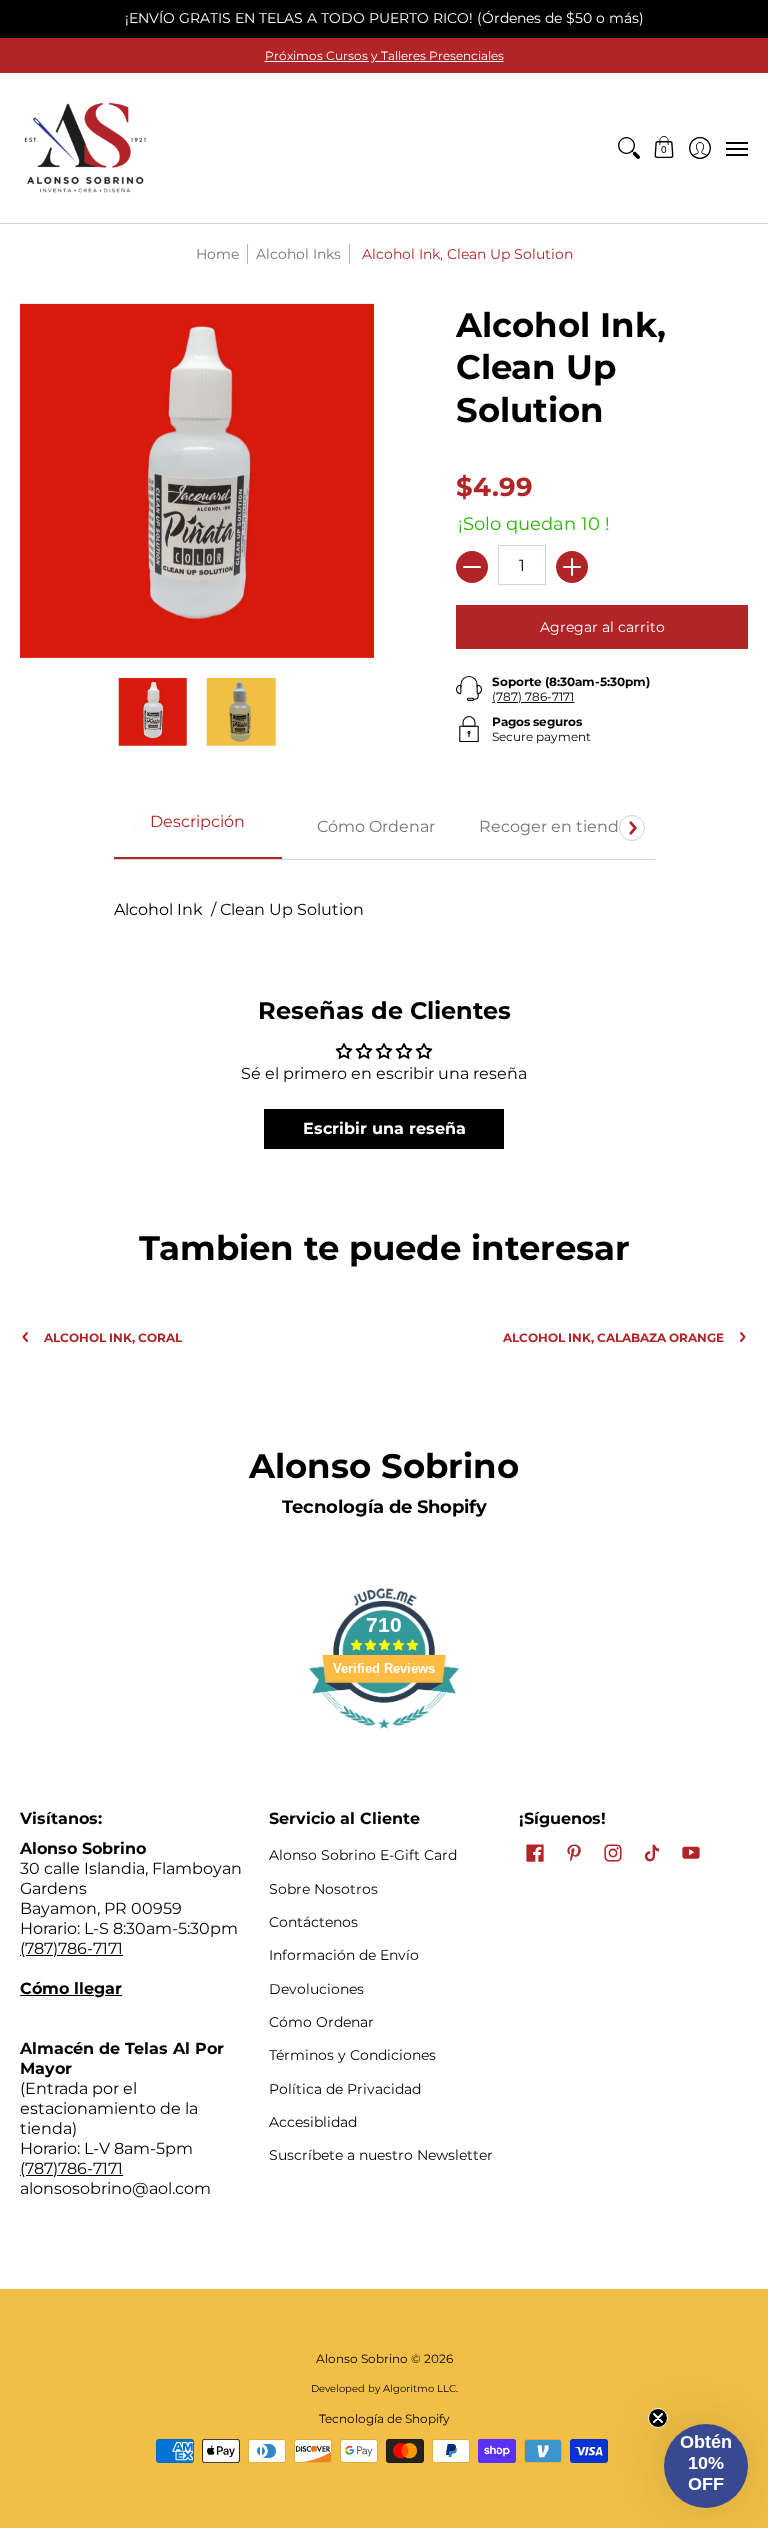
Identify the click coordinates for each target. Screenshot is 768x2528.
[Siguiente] (632, 828)
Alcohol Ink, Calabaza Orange (613, 1337)
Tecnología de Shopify (384, 1507)
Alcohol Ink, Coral (113, 1337)
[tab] (198, 828)
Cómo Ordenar (321, 2022)
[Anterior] (137, 828)
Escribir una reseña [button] (384, 1128)
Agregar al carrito (602, 627)
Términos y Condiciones (352, 2055)
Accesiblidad (313, 2122)
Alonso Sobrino (362, 2358)
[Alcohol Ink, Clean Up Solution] (153, 712)
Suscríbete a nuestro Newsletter (381, 2155)
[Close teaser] (658, 2418)
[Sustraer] (472, 567)
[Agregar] (572, 567)
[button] (664, 148)
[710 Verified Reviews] (384, 1738)
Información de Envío (344, 1955)
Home (217, 254)
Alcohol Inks (298, 254)
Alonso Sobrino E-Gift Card (363, 1855)
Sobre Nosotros (323, 1889)
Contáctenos (313, 1922)
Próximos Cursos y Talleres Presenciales (384, 55)
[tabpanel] (384, 899)
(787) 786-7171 (533, 696)
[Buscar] (628, 148)
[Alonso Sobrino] (85, 148)
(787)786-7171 (71, 1948)
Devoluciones (316, 1989)
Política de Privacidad (345, 2089)
